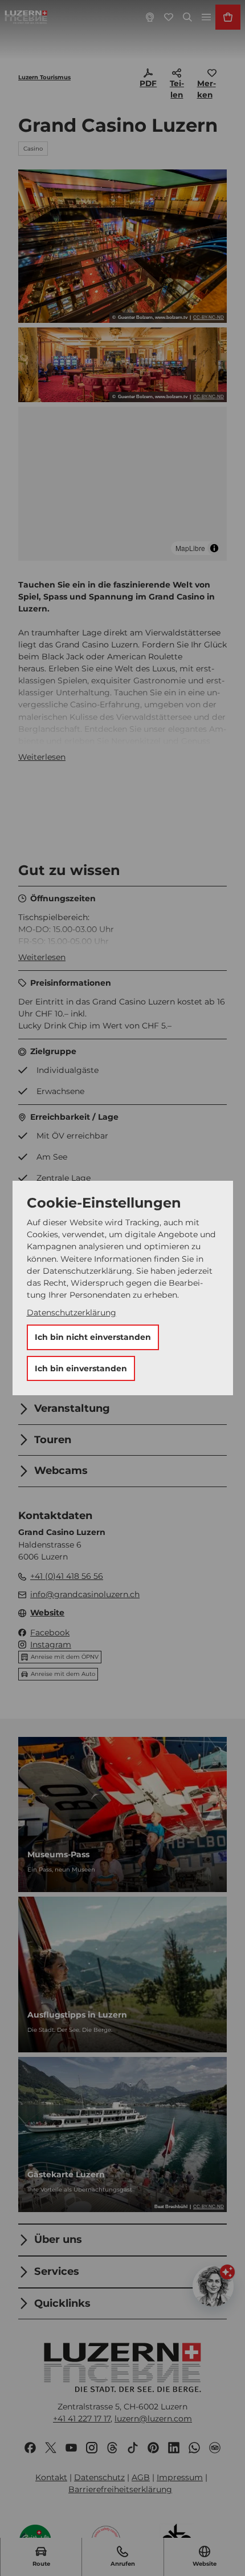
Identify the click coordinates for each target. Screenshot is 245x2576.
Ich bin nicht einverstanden (93, 1337)
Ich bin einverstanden (81, 1368)
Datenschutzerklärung (72, 1313)
